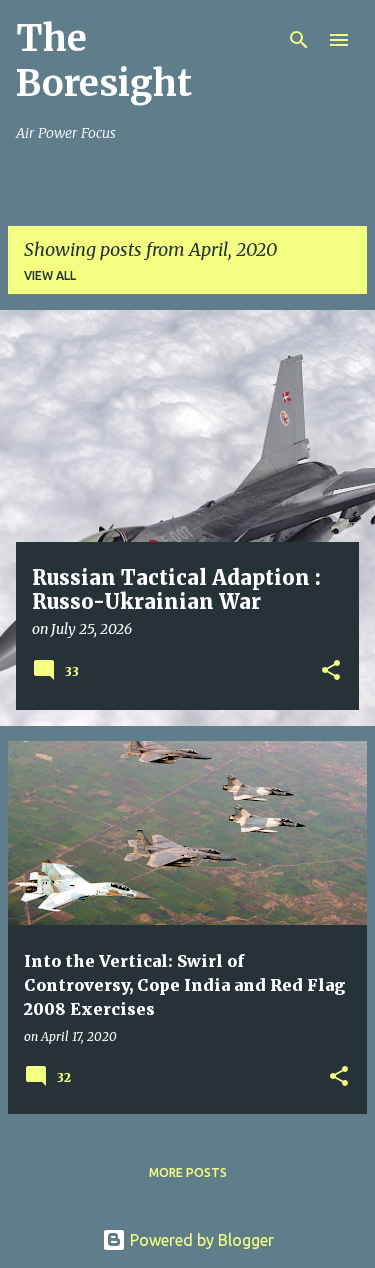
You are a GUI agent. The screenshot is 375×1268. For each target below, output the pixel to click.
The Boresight (104, 61)
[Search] (299, 40)
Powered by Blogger (200, 1240)
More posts (188, 1172)
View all (50, 275)
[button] (331, 672)
